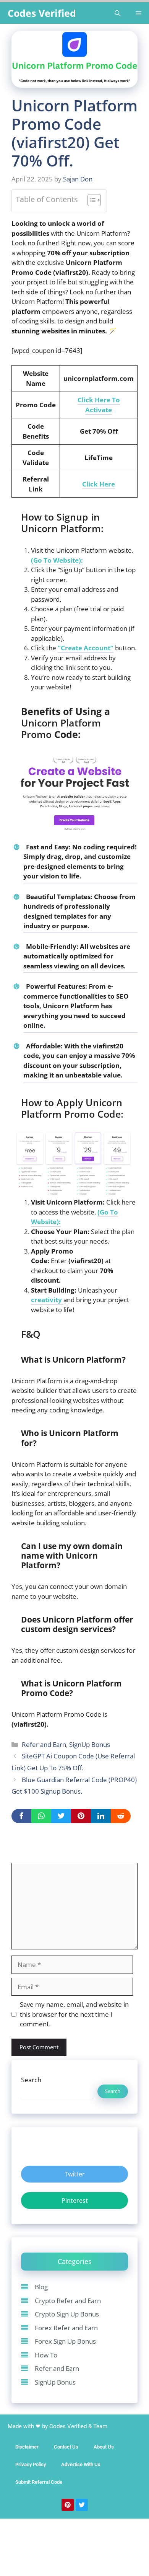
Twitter (75, 2174)
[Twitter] (82, 2505)
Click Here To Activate (99, 405)
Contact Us (66, 2447)
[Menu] (138, 13)
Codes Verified (42, 13)
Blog (41, 2287)
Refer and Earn (44, 1744)
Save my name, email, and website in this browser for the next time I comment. (74, 2014)
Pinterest (75, 2201)
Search (31, 2080)
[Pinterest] (68, 2505)
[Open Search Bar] (117, 13)
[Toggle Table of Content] (90, 201)
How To (46, 2355)
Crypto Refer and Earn (68, 2301)
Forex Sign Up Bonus (65, 2341)
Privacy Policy (31, 2464)
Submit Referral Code (39, 2482)
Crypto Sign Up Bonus (67, 2314)
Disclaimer (27, 2447)
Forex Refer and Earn (66, 2328)
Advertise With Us (81, 2464)
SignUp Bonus (90, 1744)
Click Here (99, 484)
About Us (104, 2447)
